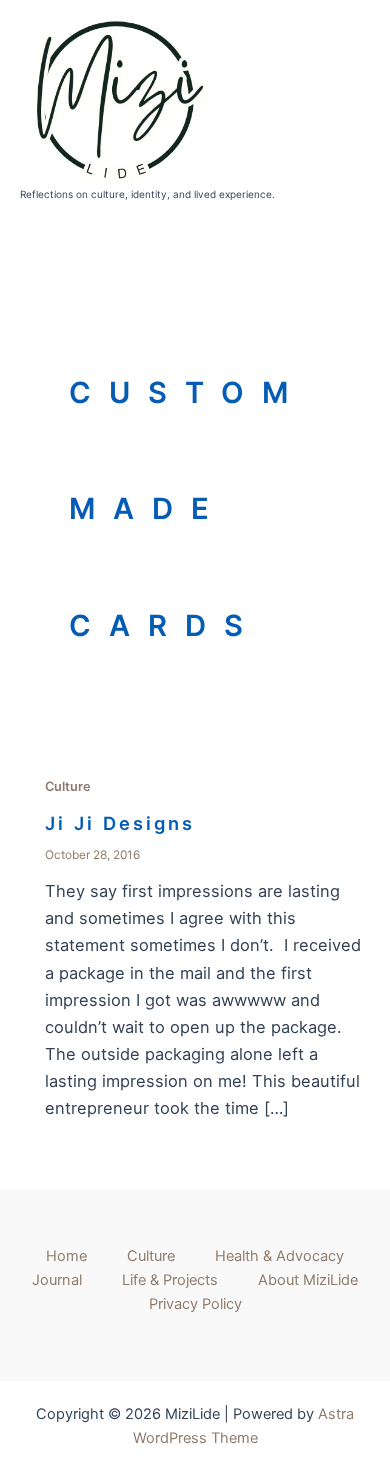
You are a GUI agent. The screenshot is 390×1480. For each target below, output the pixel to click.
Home (66, 1256)
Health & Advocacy (279, 1256)
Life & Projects (170, 1280)
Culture (68, 786)
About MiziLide (308, 1280)
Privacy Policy (195, 1304)
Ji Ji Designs (120, 823)
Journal (57, 1280)
